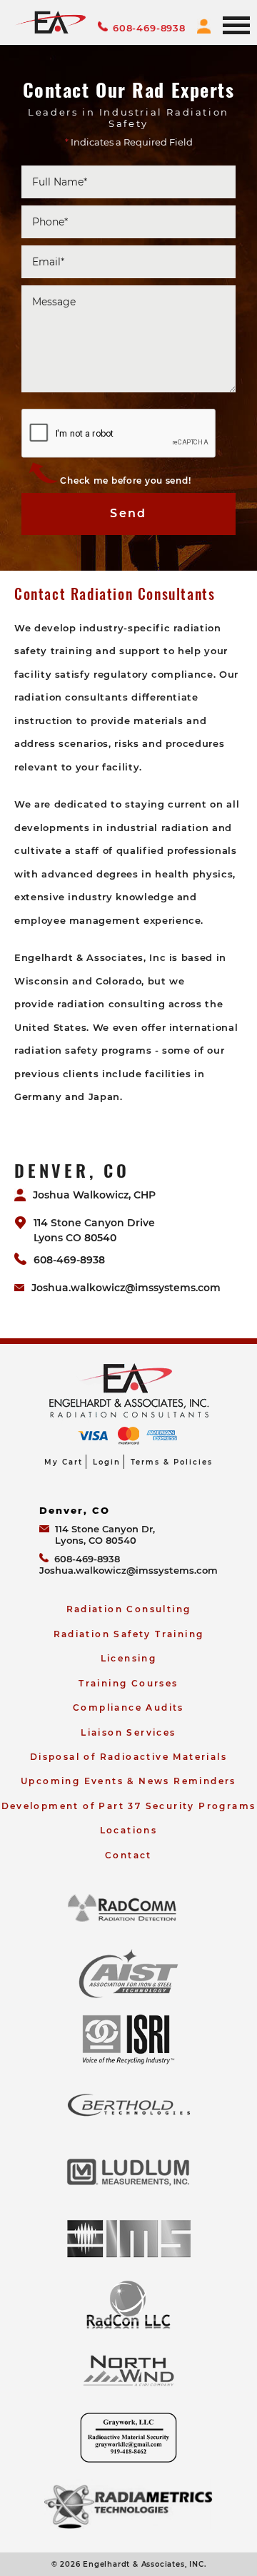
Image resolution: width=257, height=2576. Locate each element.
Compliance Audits (128, 1707)
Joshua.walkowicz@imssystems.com (126, 1288)
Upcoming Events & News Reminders (128, 1781)
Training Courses (128, 1683)
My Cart (64, 1462)
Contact (128, 1855)
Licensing (129, 1658)
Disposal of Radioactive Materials (128, 1757)
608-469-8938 (149, 28)
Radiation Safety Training (129, 1634)
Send (128, 513)
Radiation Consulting (129, 1609)
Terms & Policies (172, 1462)
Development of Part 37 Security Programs (129, 1806)
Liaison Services (128, 1732)
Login (107, 1462)
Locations (129, 1830)
